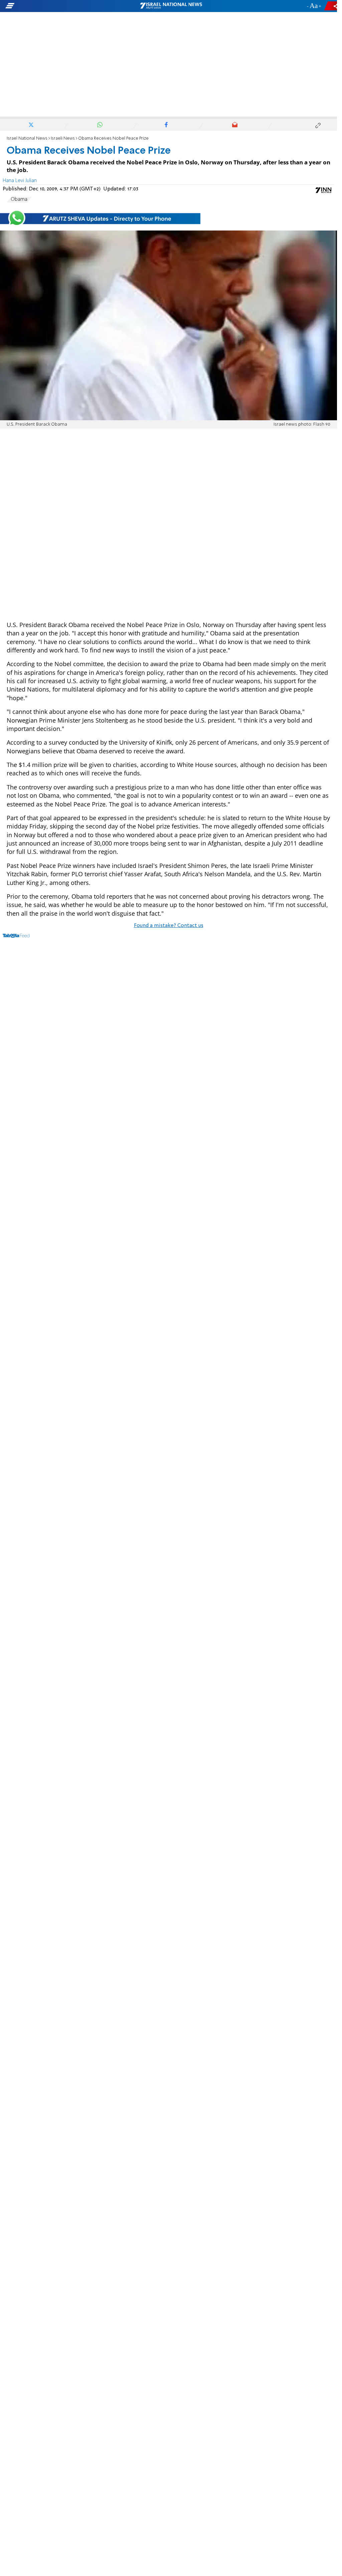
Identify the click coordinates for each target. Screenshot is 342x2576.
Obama (19, 199)
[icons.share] (332, 6)
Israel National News (27, 138)
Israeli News (63, 138)
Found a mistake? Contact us (169, 926)
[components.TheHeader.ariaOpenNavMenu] (54, 6)
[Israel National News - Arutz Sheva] (171, 6)
